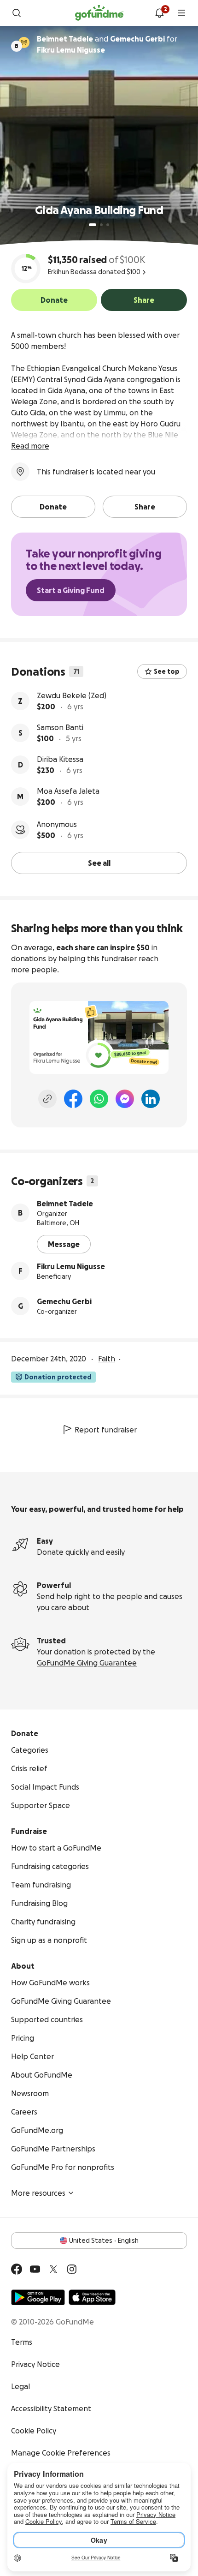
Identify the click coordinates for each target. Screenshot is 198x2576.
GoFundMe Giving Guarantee (87, 1663)
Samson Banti (60, 727)
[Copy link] (47, 1099)
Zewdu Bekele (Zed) (72, 695)
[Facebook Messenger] (125, 1099)
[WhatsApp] (99, 1099)
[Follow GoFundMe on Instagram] (72, 2269)
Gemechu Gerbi (64, 1301)
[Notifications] (159, 13)
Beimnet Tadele (65, 1204)
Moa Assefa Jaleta (68, 791)
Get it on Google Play (38, 2297)
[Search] (17, 13)
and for (107, 44)
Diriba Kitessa (60, 759)
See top (167, 671)
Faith (107, 1359)
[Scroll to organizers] (24, 42)
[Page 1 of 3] (93, 225)
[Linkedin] (151, 1099)
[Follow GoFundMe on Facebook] (17, 2269)
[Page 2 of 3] (101, 225)
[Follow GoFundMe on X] (53, 2269)
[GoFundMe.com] (99, 13)
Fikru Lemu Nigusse (71, 1266)
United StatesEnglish (104, 2241)
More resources (38, 2193)
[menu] (181, 13)
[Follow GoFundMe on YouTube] (35, 2269)
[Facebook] (73, 1099)
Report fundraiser (106, 1430)
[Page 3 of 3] (108, 225)
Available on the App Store (92, 2297)
